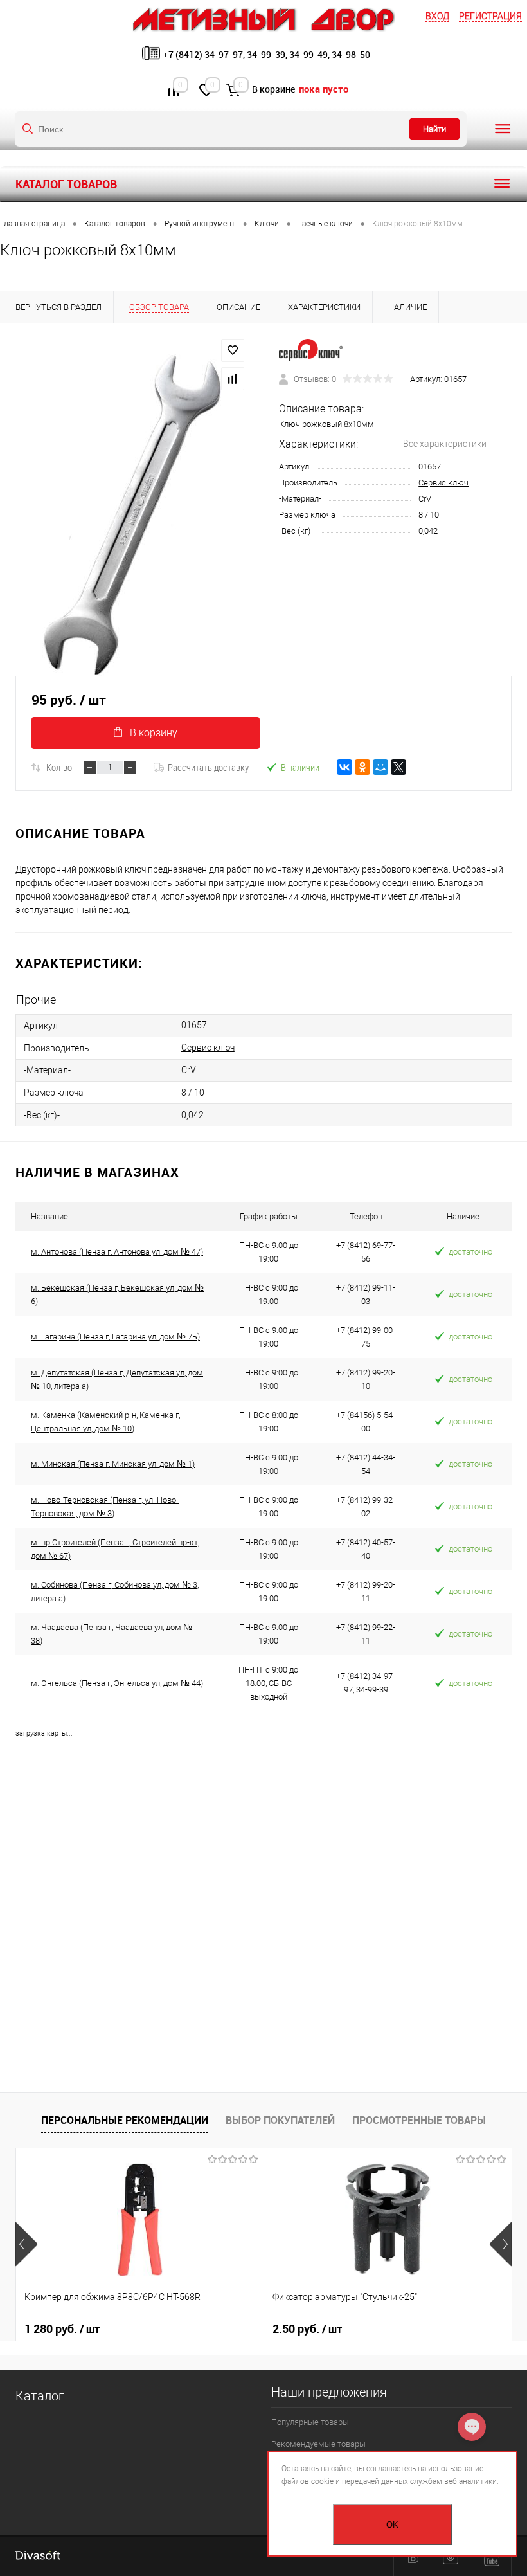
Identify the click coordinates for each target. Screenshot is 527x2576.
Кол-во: (60, 767)
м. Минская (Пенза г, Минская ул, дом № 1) (113, 1464)
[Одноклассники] (362, 767)
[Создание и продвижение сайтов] (38, 2557)
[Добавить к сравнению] (233, 379)
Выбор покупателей (280, 2120)
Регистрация (490, 16)
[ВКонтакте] (344, 767)
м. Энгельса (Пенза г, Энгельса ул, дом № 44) (117, 1683)
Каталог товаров (66, 184)
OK (392, 2525)
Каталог (40, 2396)
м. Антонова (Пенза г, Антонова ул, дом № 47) (117, 1252)
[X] (398, 767)
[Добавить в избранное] (233, 350)
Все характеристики (445, 444)
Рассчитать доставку (208, 767)
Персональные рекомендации (125, 2120)
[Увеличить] (132, 515)
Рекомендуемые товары (318, 2444)
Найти (434, 129)
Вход (437, 16)
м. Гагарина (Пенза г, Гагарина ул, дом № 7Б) (115, 1337)
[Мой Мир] (380, 767)
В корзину (154, 733)
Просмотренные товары (419, 2120)
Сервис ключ (443, 483)
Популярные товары (310, 2422)
